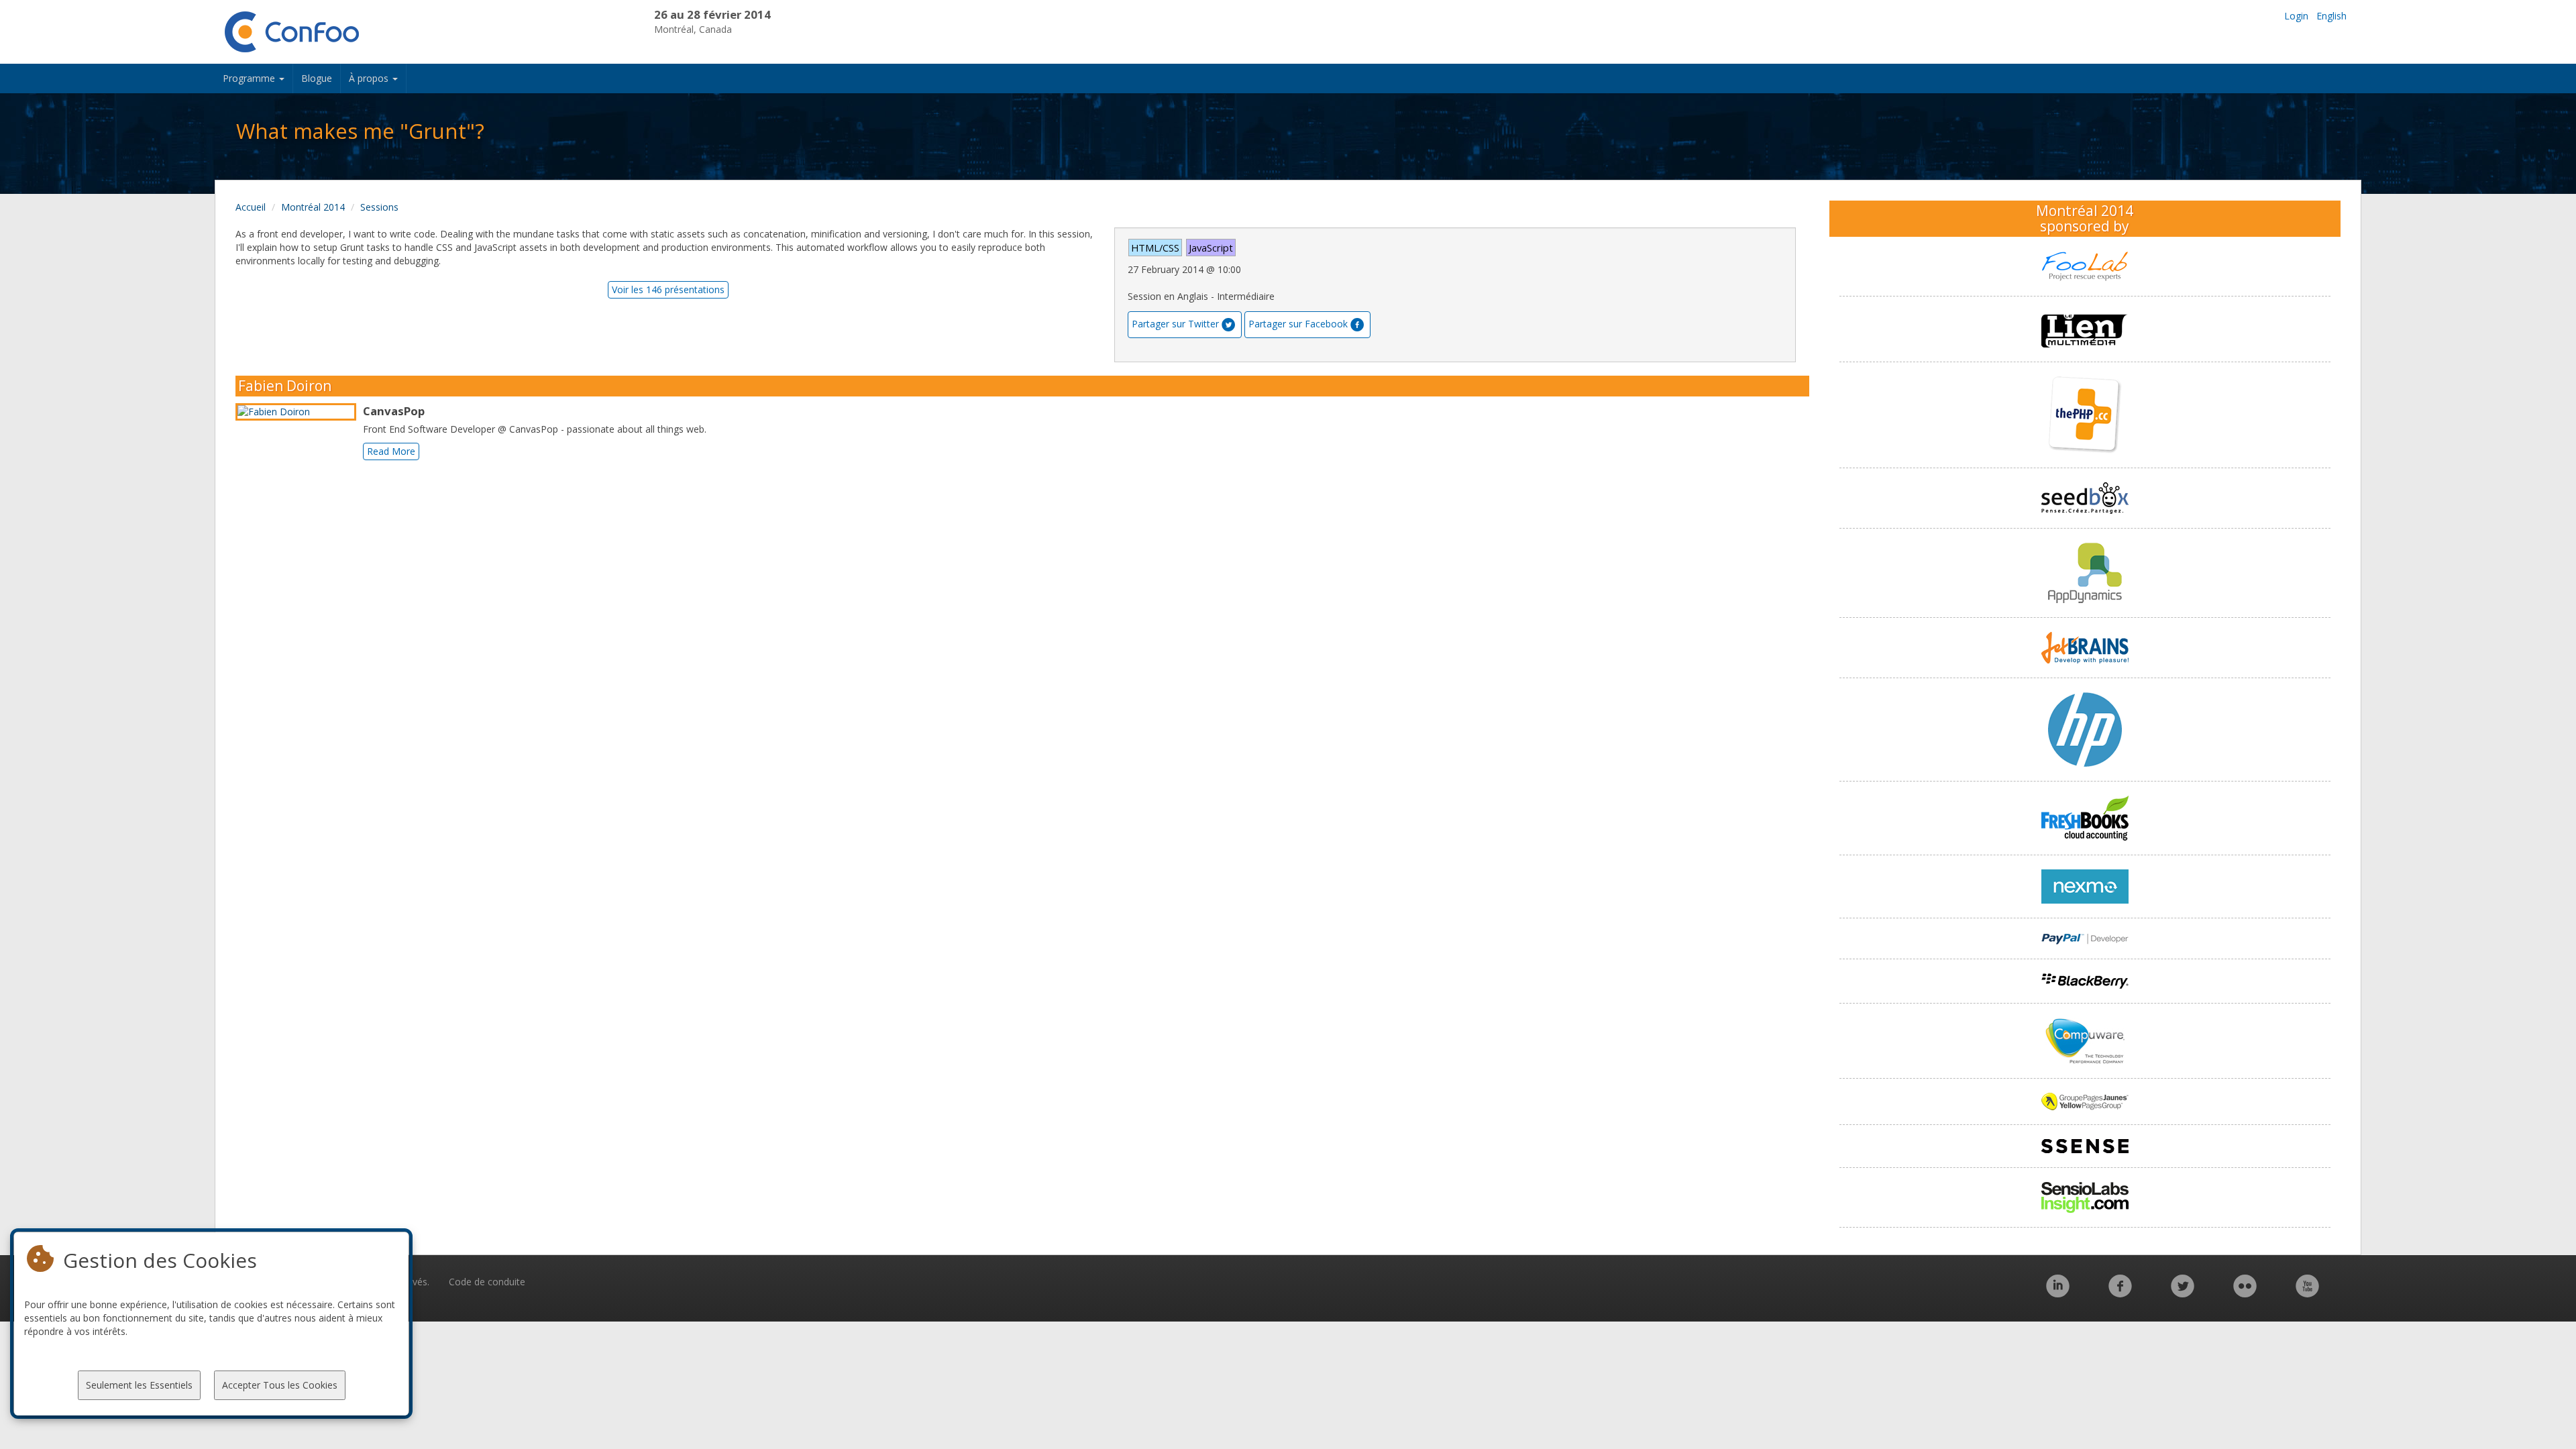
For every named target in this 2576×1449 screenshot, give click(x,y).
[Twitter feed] (2183, 1293)
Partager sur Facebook (1298, 324)
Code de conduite (487, 1282)
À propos (370, 78)
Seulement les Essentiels (139, 1385)
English (2331, 16)
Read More (391, 451)
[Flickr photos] (2245, 1293)
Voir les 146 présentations (668, 289)
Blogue (317, 78)
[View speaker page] (299, 412)
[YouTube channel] (2307, 1293)
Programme (250, 78)
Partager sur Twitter (1175, 324)
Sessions (379, 207)
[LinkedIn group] (2058, 1293)
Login (2296, 16)
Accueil (251, 207)
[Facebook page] (2120, 1293)
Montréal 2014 (313, 207)
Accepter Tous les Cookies (280, 1385)
